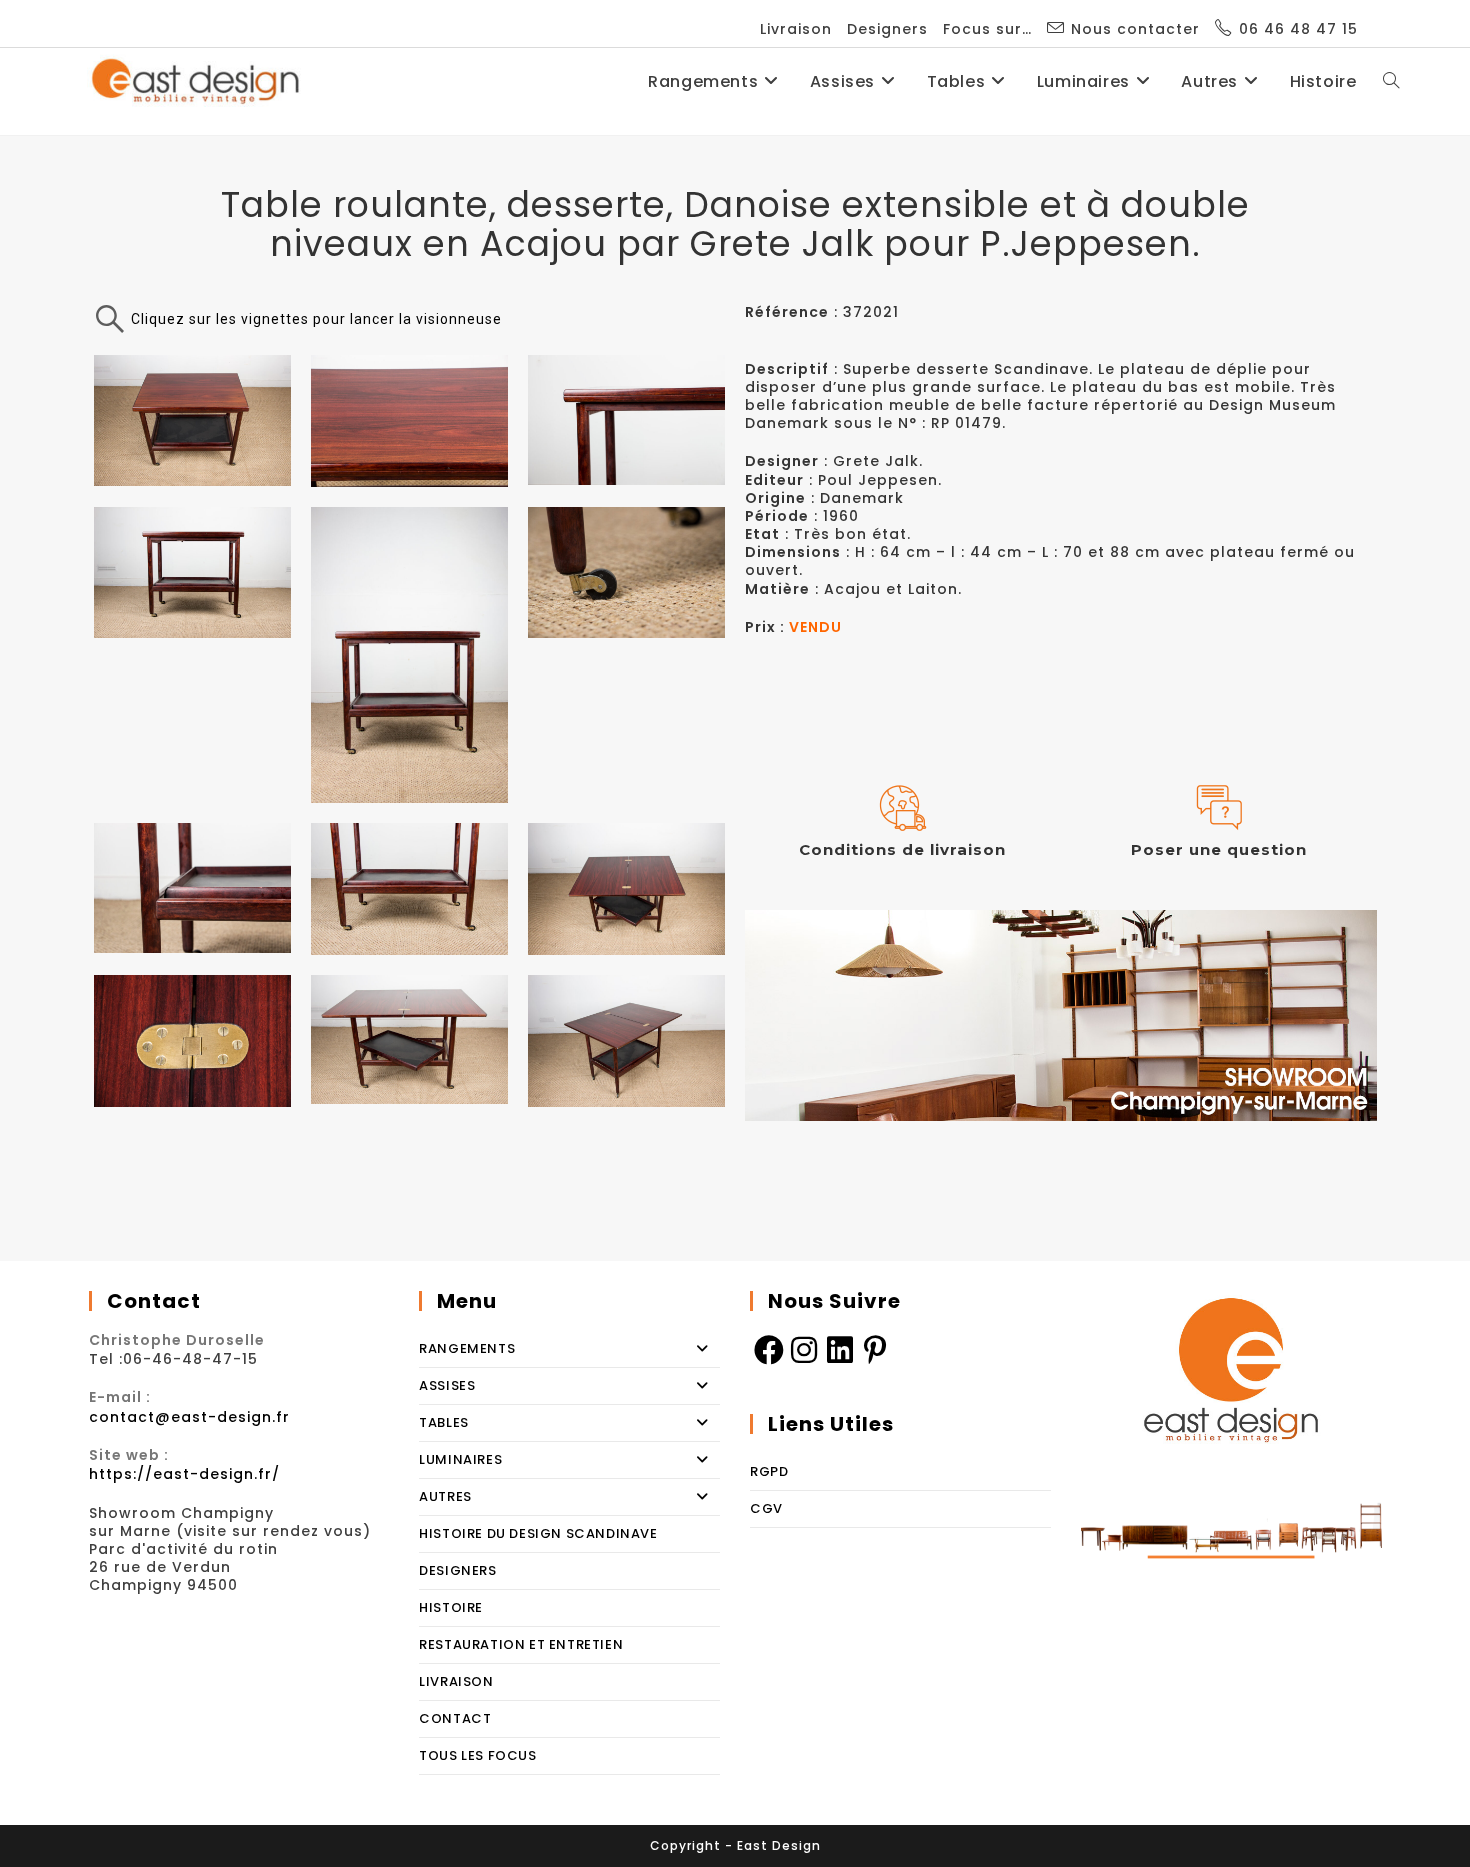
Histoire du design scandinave (538, 1533)
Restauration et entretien (521, 1644)
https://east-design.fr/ (184, 1474)
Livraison (796, 29)
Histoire (451, 1607)
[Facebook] (768, 1349)
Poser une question (1219, 849)
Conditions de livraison (902, 849)
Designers (887, 29)
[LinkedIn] (840, 1349)
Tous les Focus (477, 1755)
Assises (447, 1385)
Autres (445, 1496)
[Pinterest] (876, 1349)
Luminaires (460, 1459)
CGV (766, 1508)
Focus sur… (987, 29)
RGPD (769, 1471)
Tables (444, 1422)
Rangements (467, 1348)
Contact (455, 1718)
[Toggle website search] (1391, 81)
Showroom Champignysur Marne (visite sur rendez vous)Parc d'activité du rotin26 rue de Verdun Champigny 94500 (230, 1549)
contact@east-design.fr (189, 1417)
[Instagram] (804, 1349)
